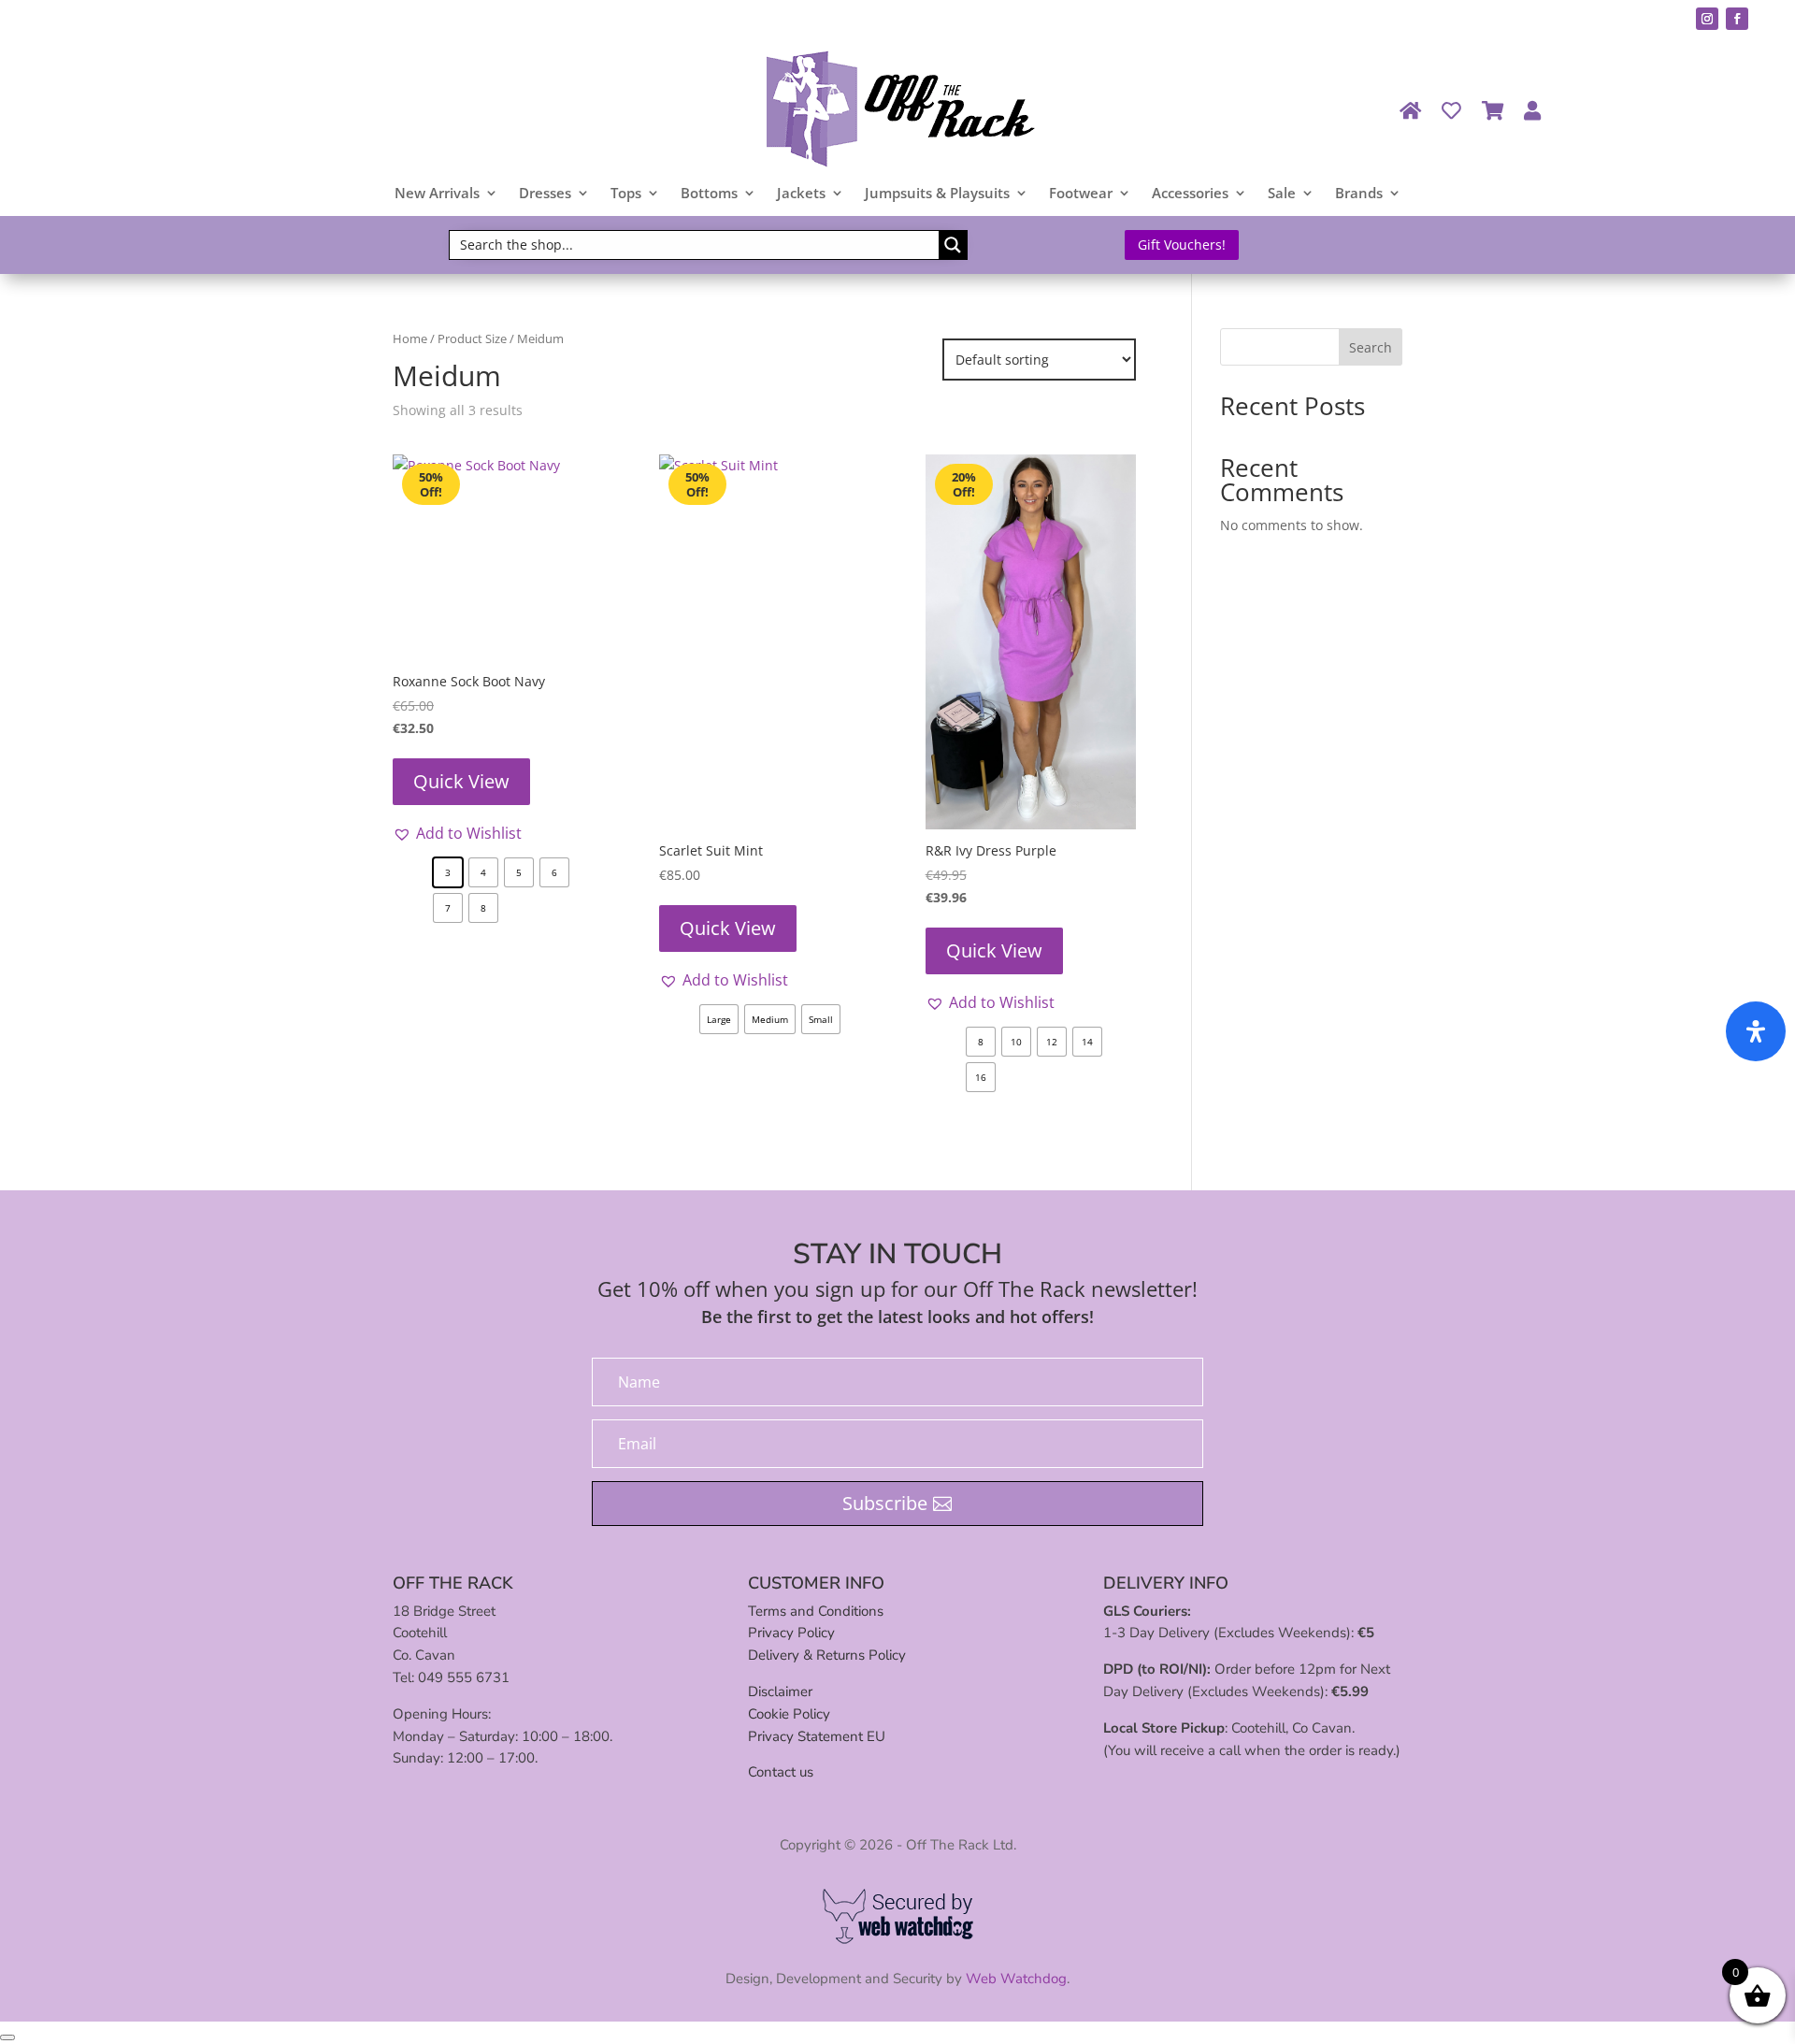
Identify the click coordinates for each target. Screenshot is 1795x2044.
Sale (1282, 194)
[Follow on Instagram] (1707, 19)
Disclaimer (780, 1691)
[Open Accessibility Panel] (1756, 1031)
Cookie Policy (789, 1714)
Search (1371, 347)
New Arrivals (437, 194)
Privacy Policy (791, 1633)
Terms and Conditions (816, 1611)
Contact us (781, 1772)
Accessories (1190, 194)
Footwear (1081, 194)
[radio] (448, 872)
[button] (457, 833)
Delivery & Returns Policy (827, 1655)
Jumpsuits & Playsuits (937, 194)
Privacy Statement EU (817, 1736)
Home (410, 338)
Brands (1359, 194)
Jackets (801, 194)
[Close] (7, 2037)
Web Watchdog (1016, 1979)
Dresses (545, 194)
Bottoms (709, 194)
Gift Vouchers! (1182, 245)
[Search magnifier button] (953, 245)
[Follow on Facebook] (1737, 19)
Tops (626, 194)
